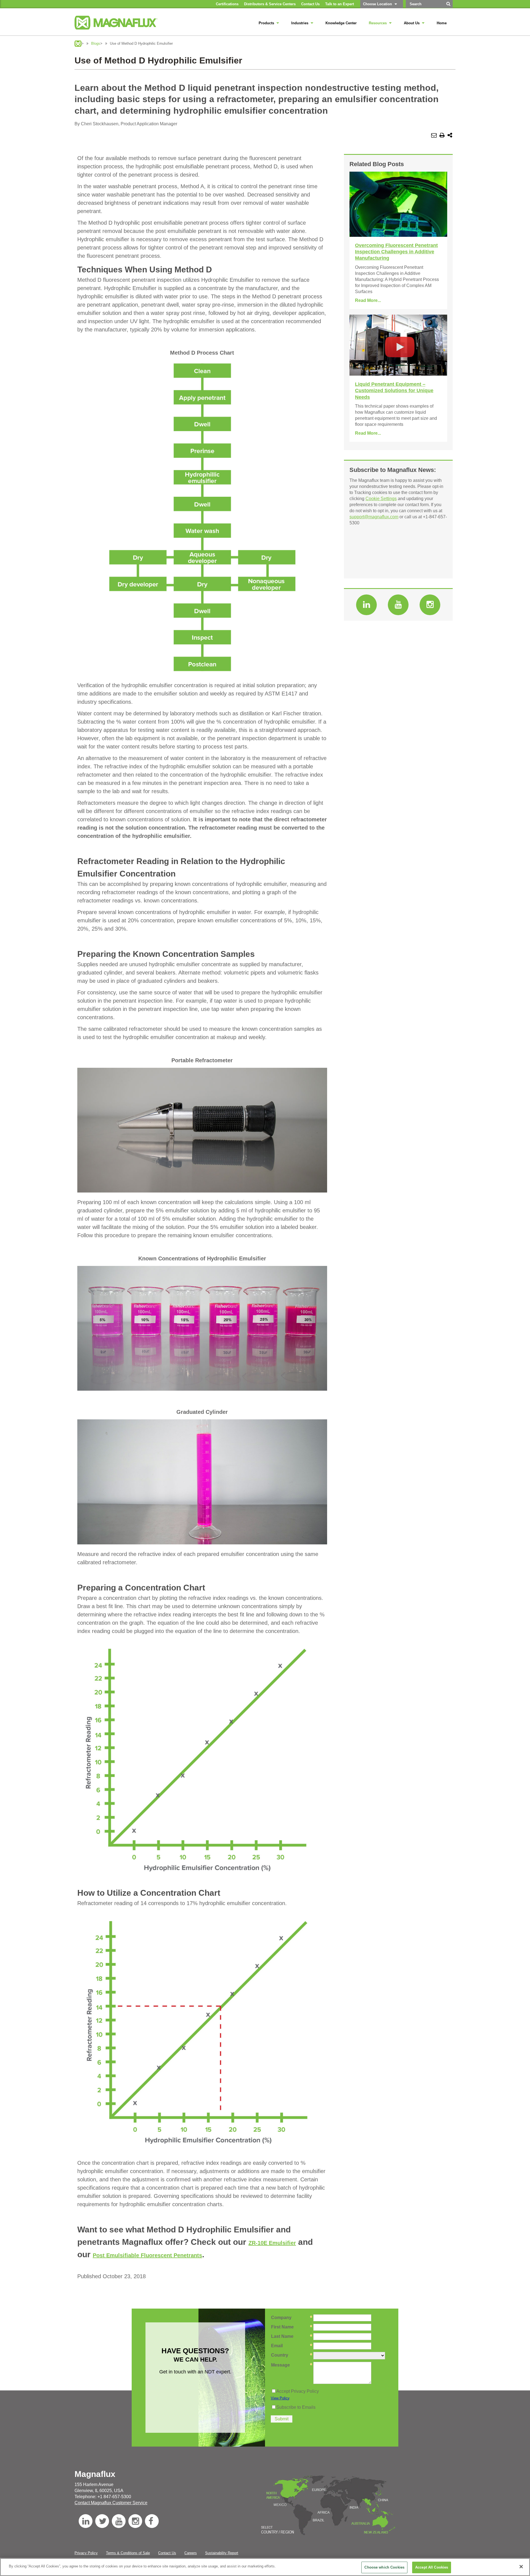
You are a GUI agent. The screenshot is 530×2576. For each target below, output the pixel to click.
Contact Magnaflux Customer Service (111, 2503)
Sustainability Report (222, 2553)
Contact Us (167, 2553)
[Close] (521, 2567)
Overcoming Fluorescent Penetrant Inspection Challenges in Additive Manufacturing (396, 252)
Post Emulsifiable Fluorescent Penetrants (147, 2255)
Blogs (96, 43)
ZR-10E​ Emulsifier (272, 2243)
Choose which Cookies (384, 2567)
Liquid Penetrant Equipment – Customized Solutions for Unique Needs (394, 391)
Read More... (368, 300)
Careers (191, 2553)
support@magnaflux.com (374, 517)
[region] (265, 2567)
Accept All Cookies (432, 2567)
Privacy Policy (86, 2553)
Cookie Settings (381, 499)
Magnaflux (78, 44)
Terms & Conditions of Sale (128, 2553)
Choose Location (377, 4)
